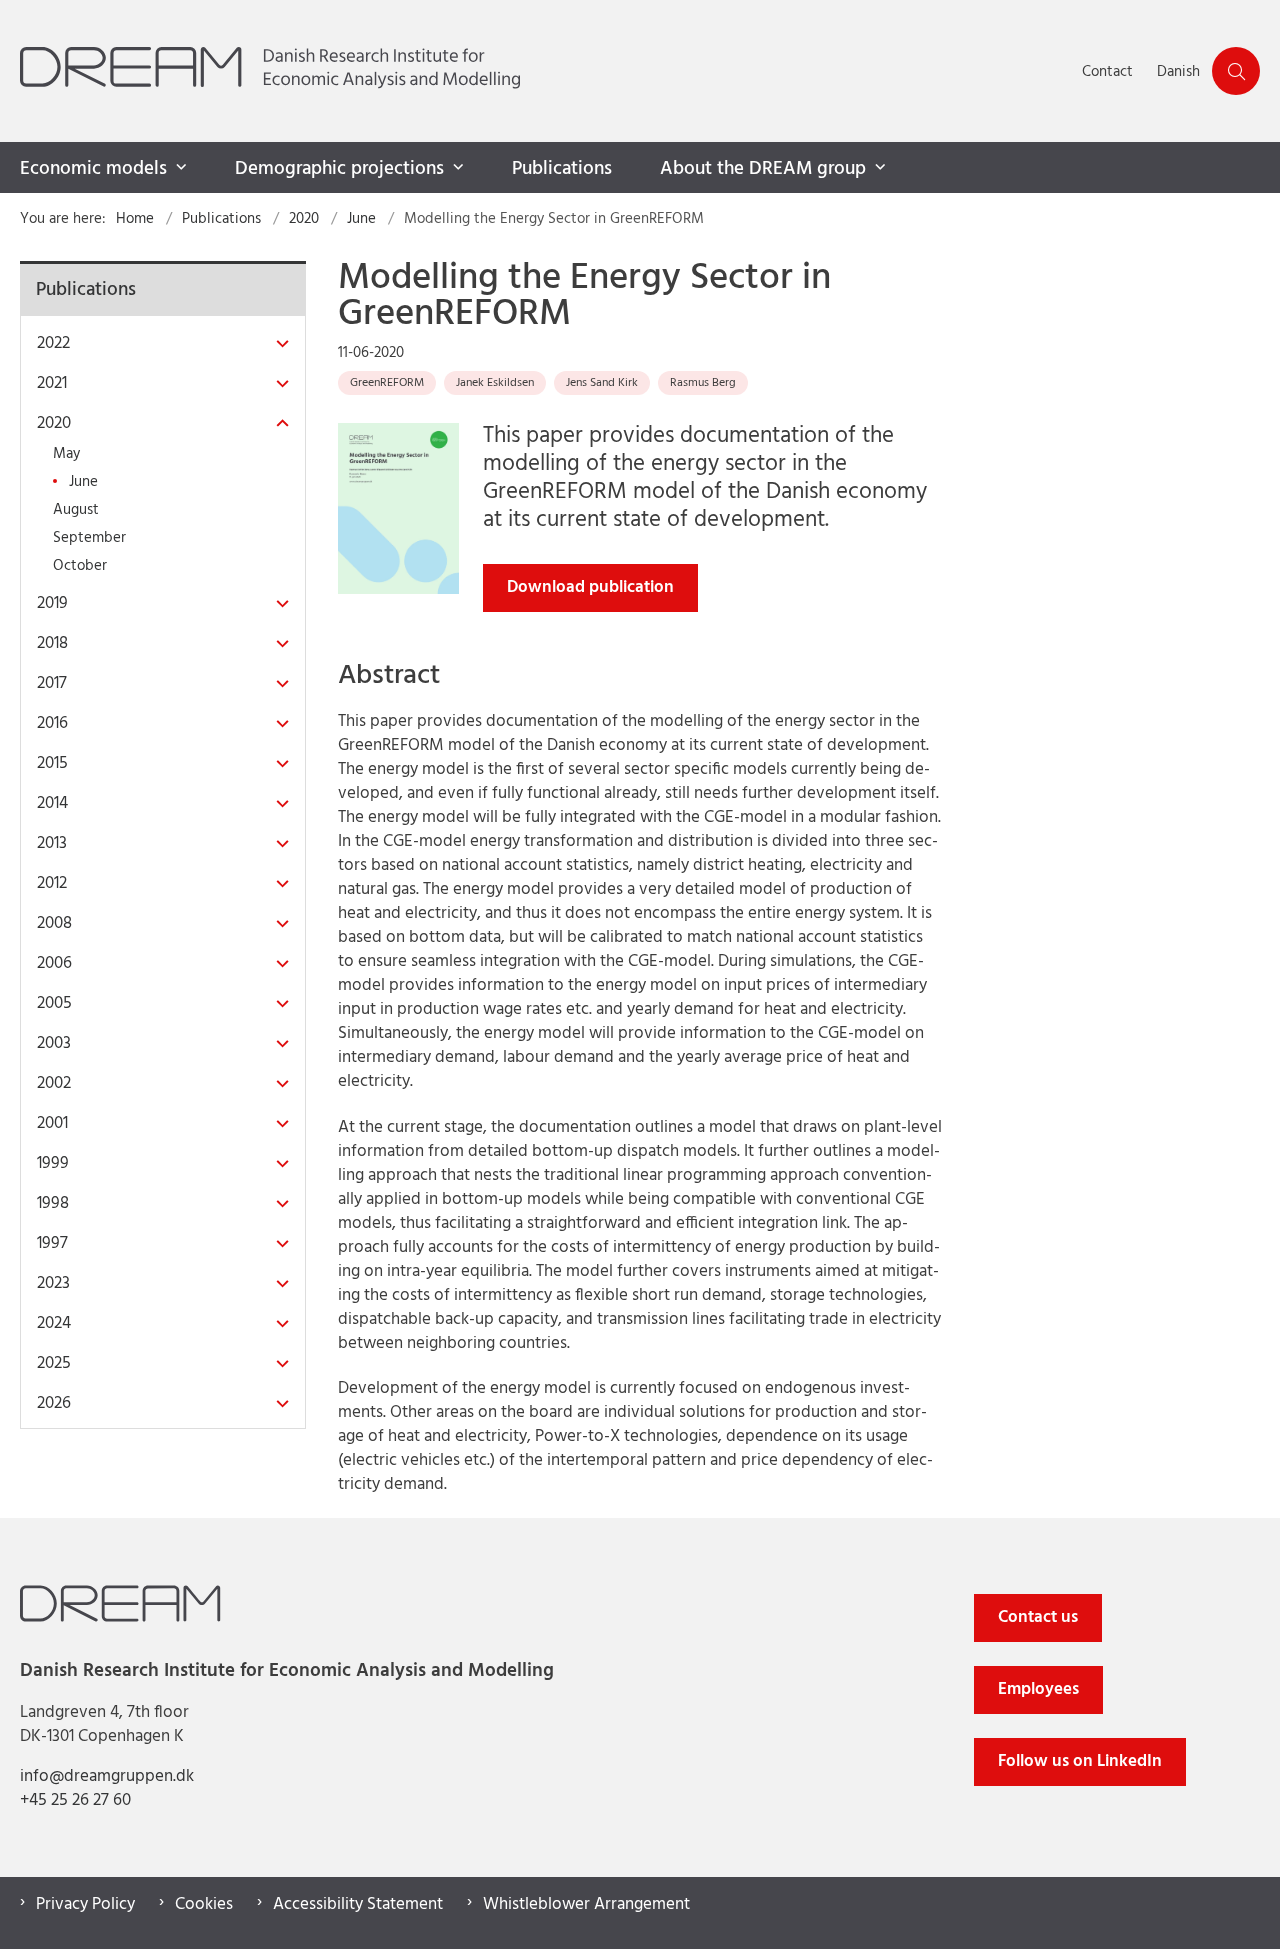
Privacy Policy (85, 1905)
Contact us (1038, 1617)
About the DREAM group (763, 169)
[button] (277, 345)
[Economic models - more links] (179, 168)
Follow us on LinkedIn (1080, 1761)
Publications (562, 169)
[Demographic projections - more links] (456, 168)
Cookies (204, 1905)
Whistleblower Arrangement (586, 1905)
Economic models (93, 169)
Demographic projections (339, 169)
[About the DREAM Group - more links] (878, 168)
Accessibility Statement (358, 1905)
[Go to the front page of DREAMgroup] (545, 71)
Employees (1038, 1689)
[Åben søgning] (1236, 71)
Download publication (590, 587)
